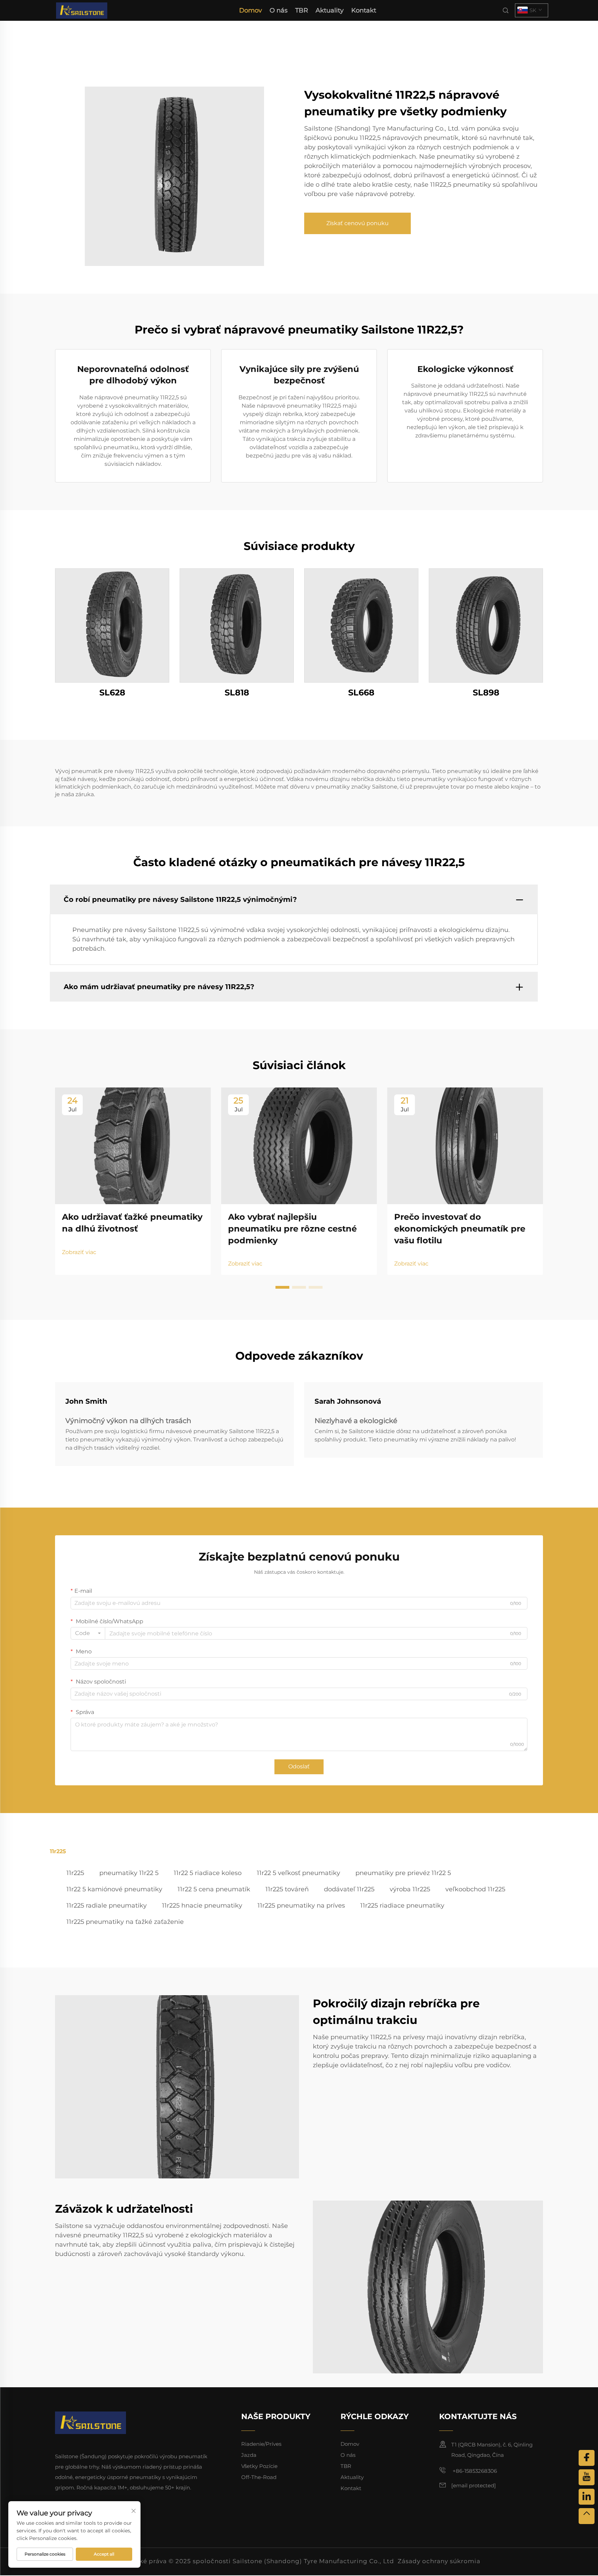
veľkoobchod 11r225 (475, 1889)
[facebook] (587, 2458)
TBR (302, 10)
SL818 (237, 692)
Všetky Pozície (259, 2466)
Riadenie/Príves (261, 2444)
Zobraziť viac (79, 1252)
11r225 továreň (287, 1889)
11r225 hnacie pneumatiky (202, 1906)
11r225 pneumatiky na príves (301, 1906)
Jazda (249, 2455)
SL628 (112, 692)
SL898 (486, 692)
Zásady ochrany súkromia (439, 2561)
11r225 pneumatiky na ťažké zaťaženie (125, 1922)
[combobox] (88, 1633)
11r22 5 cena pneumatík (214, 1889)
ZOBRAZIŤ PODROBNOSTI (112, 625)
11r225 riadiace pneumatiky (402, 1906)
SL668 (361, 692)
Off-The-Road (259, 2477)
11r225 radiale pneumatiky (107, 1906)
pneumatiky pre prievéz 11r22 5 (403, 1873)
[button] (282, 1287)
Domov (251, 10)
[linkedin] (587, 2497)
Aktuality (330, 10)
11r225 (75, 1873)
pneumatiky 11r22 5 (129, 1873)
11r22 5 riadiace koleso (208, 1873)
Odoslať (299, 1766)
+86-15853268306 (474, 2471)
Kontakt (364, 10)
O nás (279, 10)
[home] (82, 10)
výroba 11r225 (410, 1889)
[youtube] (587, 2477)
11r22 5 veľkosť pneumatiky (298, 1873)
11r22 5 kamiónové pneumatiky (114, 1889)
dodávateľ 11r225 (349, 1889)
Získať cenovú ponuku (357, 223)
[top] (587, 2516)
